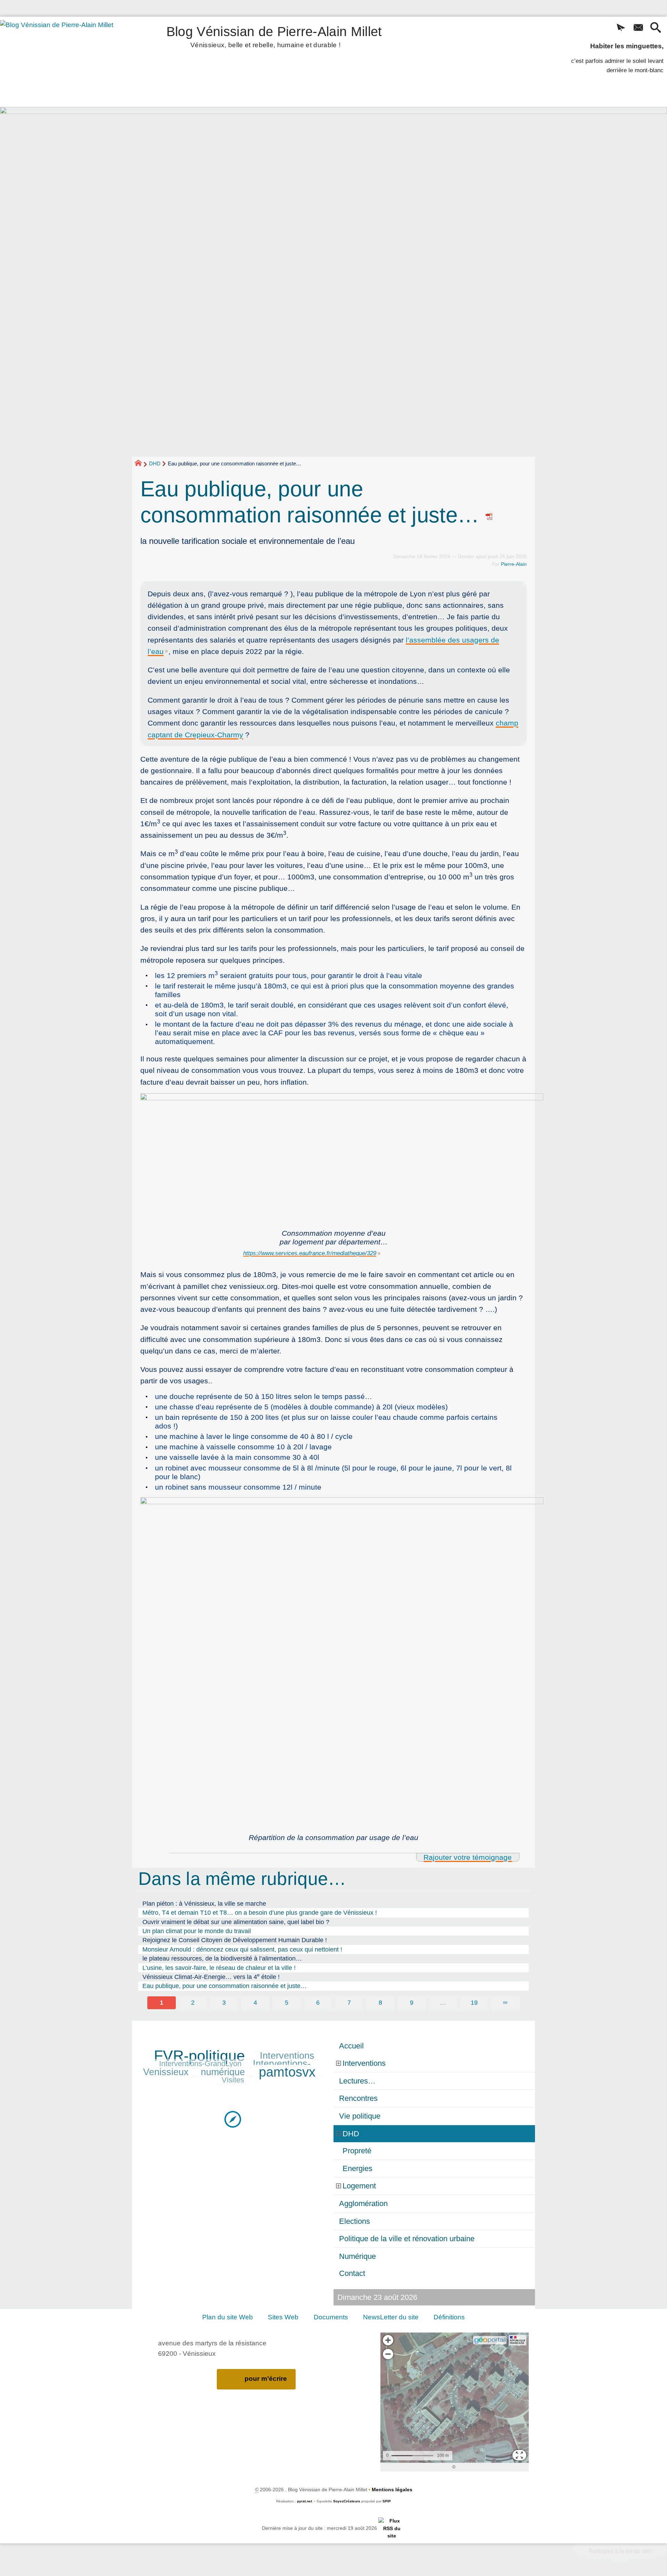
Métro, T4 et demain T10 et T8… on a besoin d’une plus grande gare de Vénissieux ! (260, 1913)
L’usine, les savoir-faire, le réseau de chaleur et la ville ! (219, 1968)
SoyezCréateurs (347, 2501)
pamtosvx (287, 2072)
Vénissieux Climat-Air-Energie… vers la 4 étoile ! (211, 1976)
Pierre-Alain (514, 564)
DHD (155, 463)
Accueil (351, 2046)
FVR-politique (199, 2056)
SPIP (387, 2501)
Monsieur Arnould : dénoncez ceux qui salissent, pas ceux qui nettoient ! (242, 1949)
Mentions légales (392, 2490)
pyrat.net (304, 2501)
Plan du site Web (228, 2317)
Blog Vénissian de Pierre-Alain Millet (274, 36)
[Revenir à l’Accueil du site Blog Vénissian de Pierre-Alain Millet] (66, 62)
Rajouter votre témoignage (468, 1857)
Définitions (449, 2317)
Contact (352, 2273)
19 (474, 2003)
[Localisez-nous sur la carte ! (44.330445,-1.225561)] (233, 2119)
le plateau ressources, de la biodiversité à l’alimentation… (222, 1958)
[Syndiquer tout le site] (392, 2528)
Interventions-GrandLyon (200, 2064)
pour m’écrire (266, 2379)
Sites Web (283, 2317)
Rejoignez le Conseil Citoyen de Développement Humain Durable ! (235, 1940)
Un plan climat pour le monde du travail (197, 1931)
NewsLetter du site (391, 2317)
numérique (223, 2072)
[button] (621, 28)
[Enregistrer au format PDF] (489, 515)
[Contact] (638, 28)
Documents (331, 2317)
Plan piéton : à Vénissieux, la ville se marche (204, 1904)
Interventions (287, 2056)
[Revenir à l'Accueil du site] (141, 464)
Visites (233, 2080)
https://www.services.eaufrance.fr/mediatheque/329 (310, 1253)
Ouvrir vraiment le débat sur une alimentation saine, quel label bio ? (236, 1922)
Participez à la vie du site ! (621, 2551)
